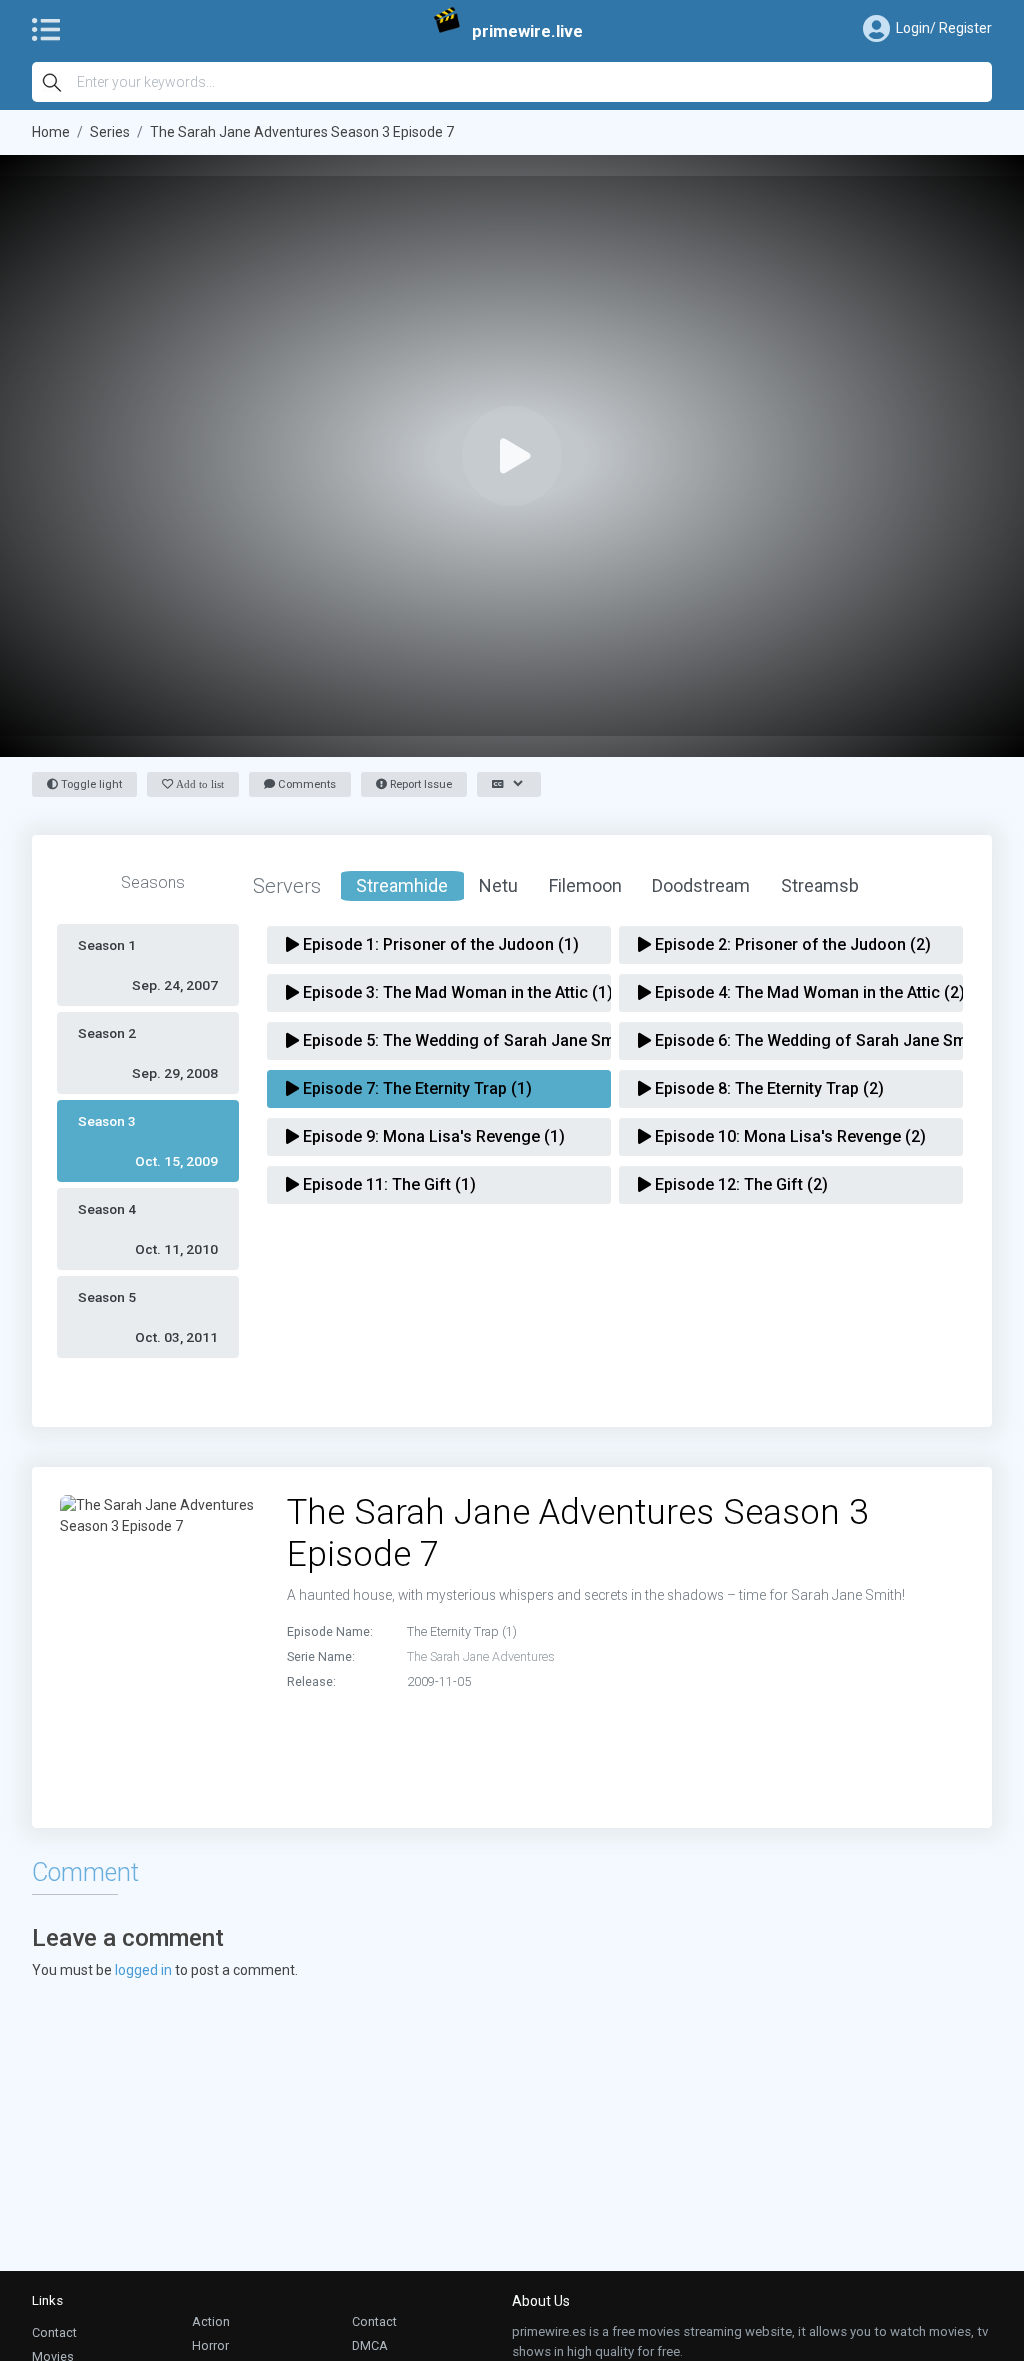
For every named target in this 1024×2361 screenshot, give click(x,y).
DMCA (370, 2345)
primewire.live (527, 31)
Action (211, 2321)
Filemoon (585, 885)
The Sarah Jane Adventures (481, 1656)
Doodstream (701, 885)
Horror (210, 2345)
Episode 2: (791, 944)
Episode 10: (788, 1136)
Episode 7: (415, 1088)
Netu (498, 885)
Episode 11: (387, 1184)
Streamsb (820, 885)
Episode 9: (432, 1136)
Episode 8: (767, 1088)
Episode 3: (446, 992)
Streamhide (402, 885)
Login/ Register (944, 28)
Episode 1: (439, 944)
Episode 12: (739, 1184)
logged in (143, 1970)
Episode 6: (798, 1040)
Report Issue (419, 784)
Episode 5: (446, 1040)
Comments (305, 784)
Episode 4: (798, 992)
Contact (54, 2332)
